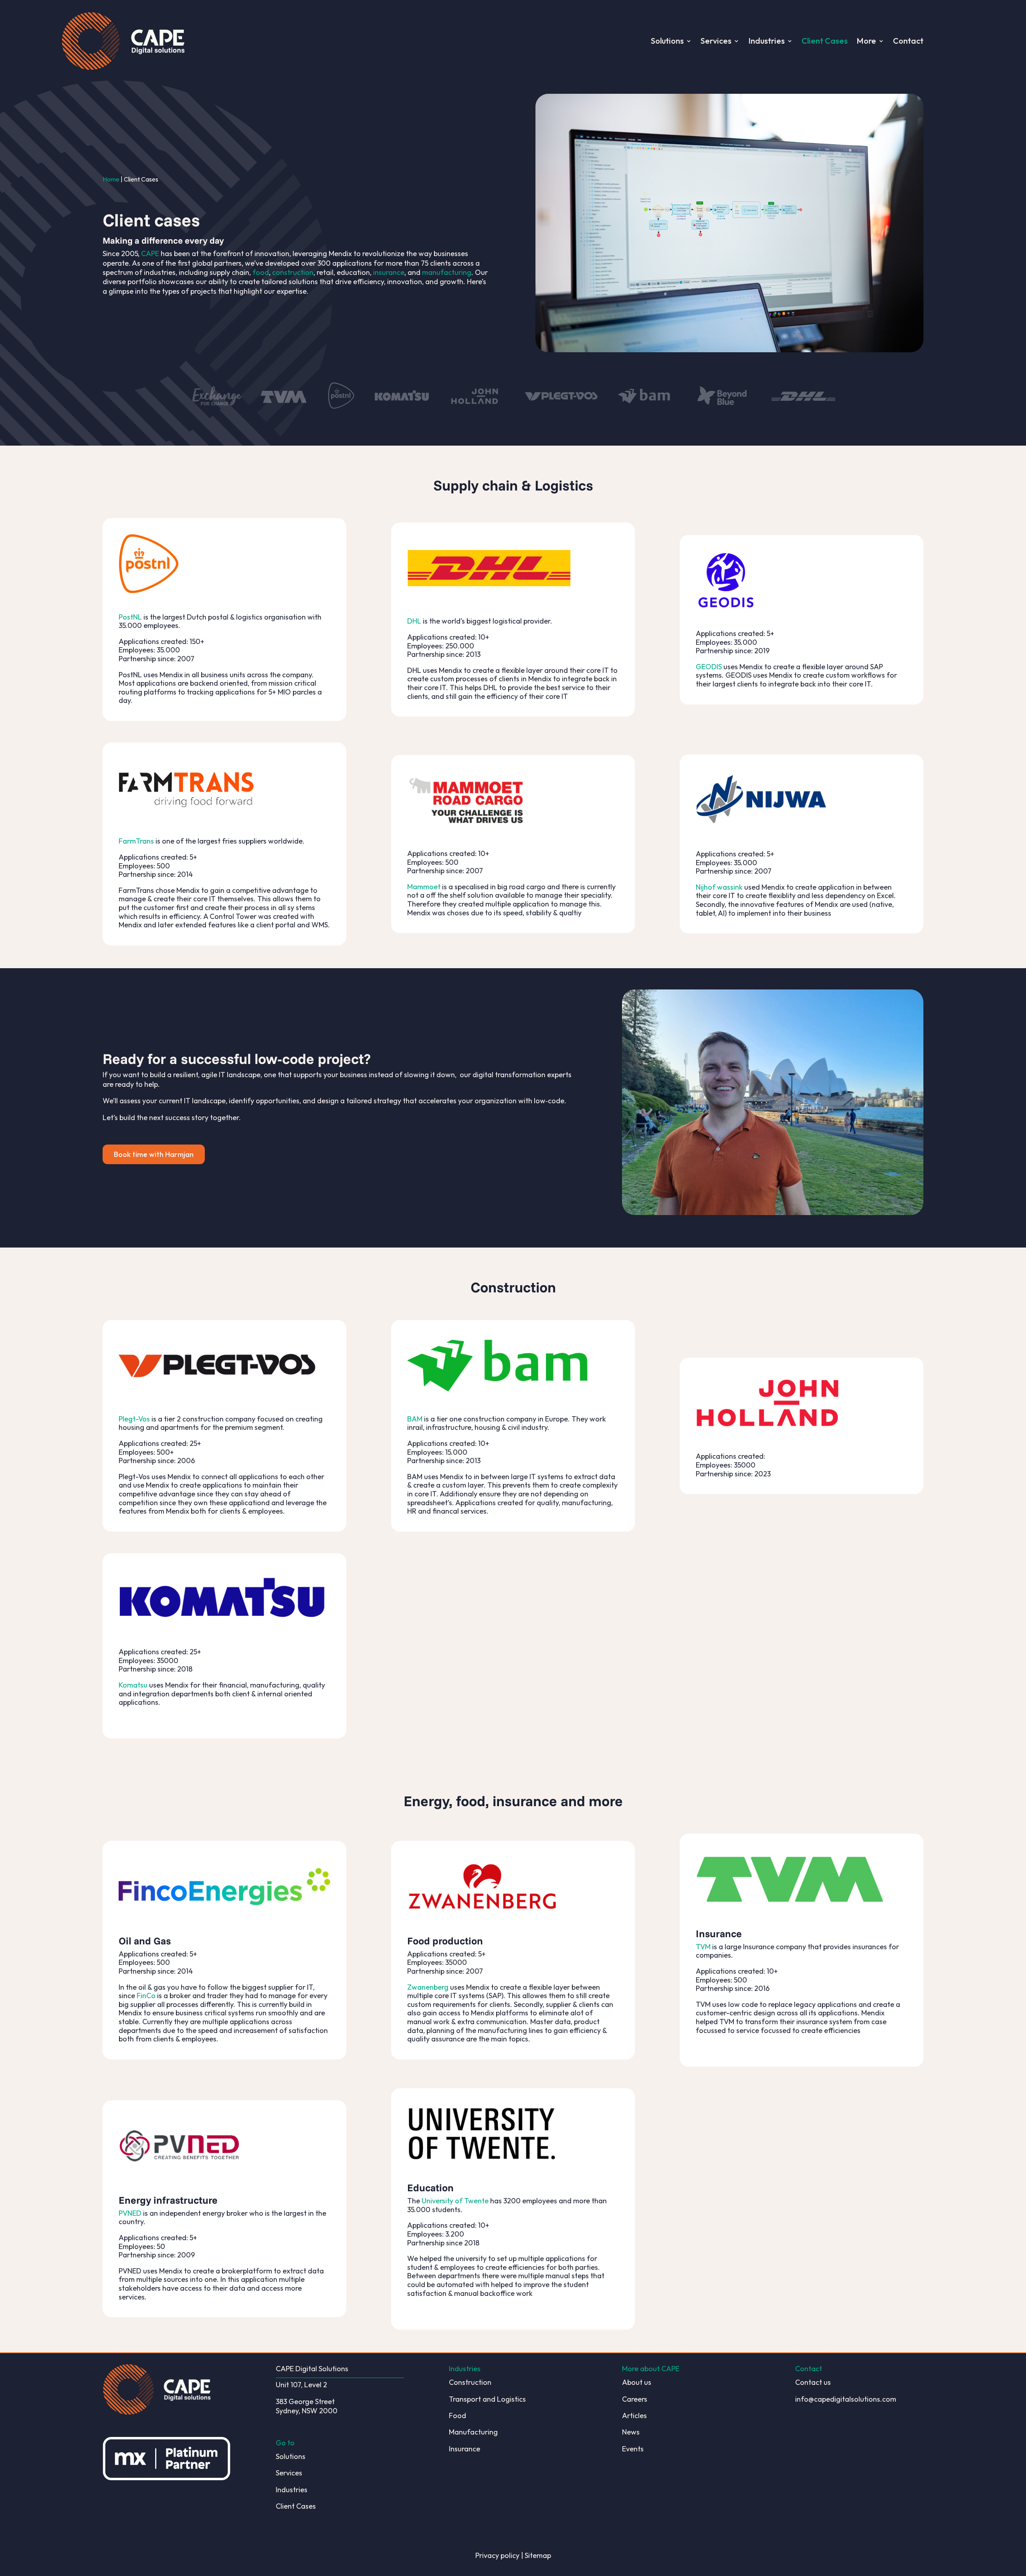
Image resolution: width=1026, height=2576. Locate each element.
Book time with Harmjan (154, 1154)
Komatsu (133, 1685)
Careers (635, 2399)
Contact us (813, 2382)
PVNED (130, 2213)
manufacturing (447, 272)
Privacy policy (497, 2555)
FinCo (146, 1996)
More (866, 41)
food (261, 272)
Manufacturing (473, 2432)
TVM (703, 1947)
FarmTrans (136, 841)
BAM (415, 1419)
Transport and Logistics (487, 2399)
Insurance (465, 2449)
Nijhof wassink (719, 887)
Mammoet (424, 887)
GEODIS (709, 667)
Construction (470, 2382)
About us (637, 2382)
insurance (389, 272)
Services (716, 41)
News (631, 2432)
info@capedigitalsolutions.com (846, 2399)
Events (633, 2449)
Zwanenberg (428, 1987)
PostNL (130, 617)
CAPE (150, 253)
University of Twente (455, 2201)
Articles (634, 2416)
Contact (908, 41)
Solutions (667, 41)
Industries (766, 41)
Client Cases (825, 41)
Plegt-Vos (134, 1419)
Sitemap (538, 2555)
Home (111, 179)
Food (457, 2416)
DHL (414, 621)
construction (293, 272)
